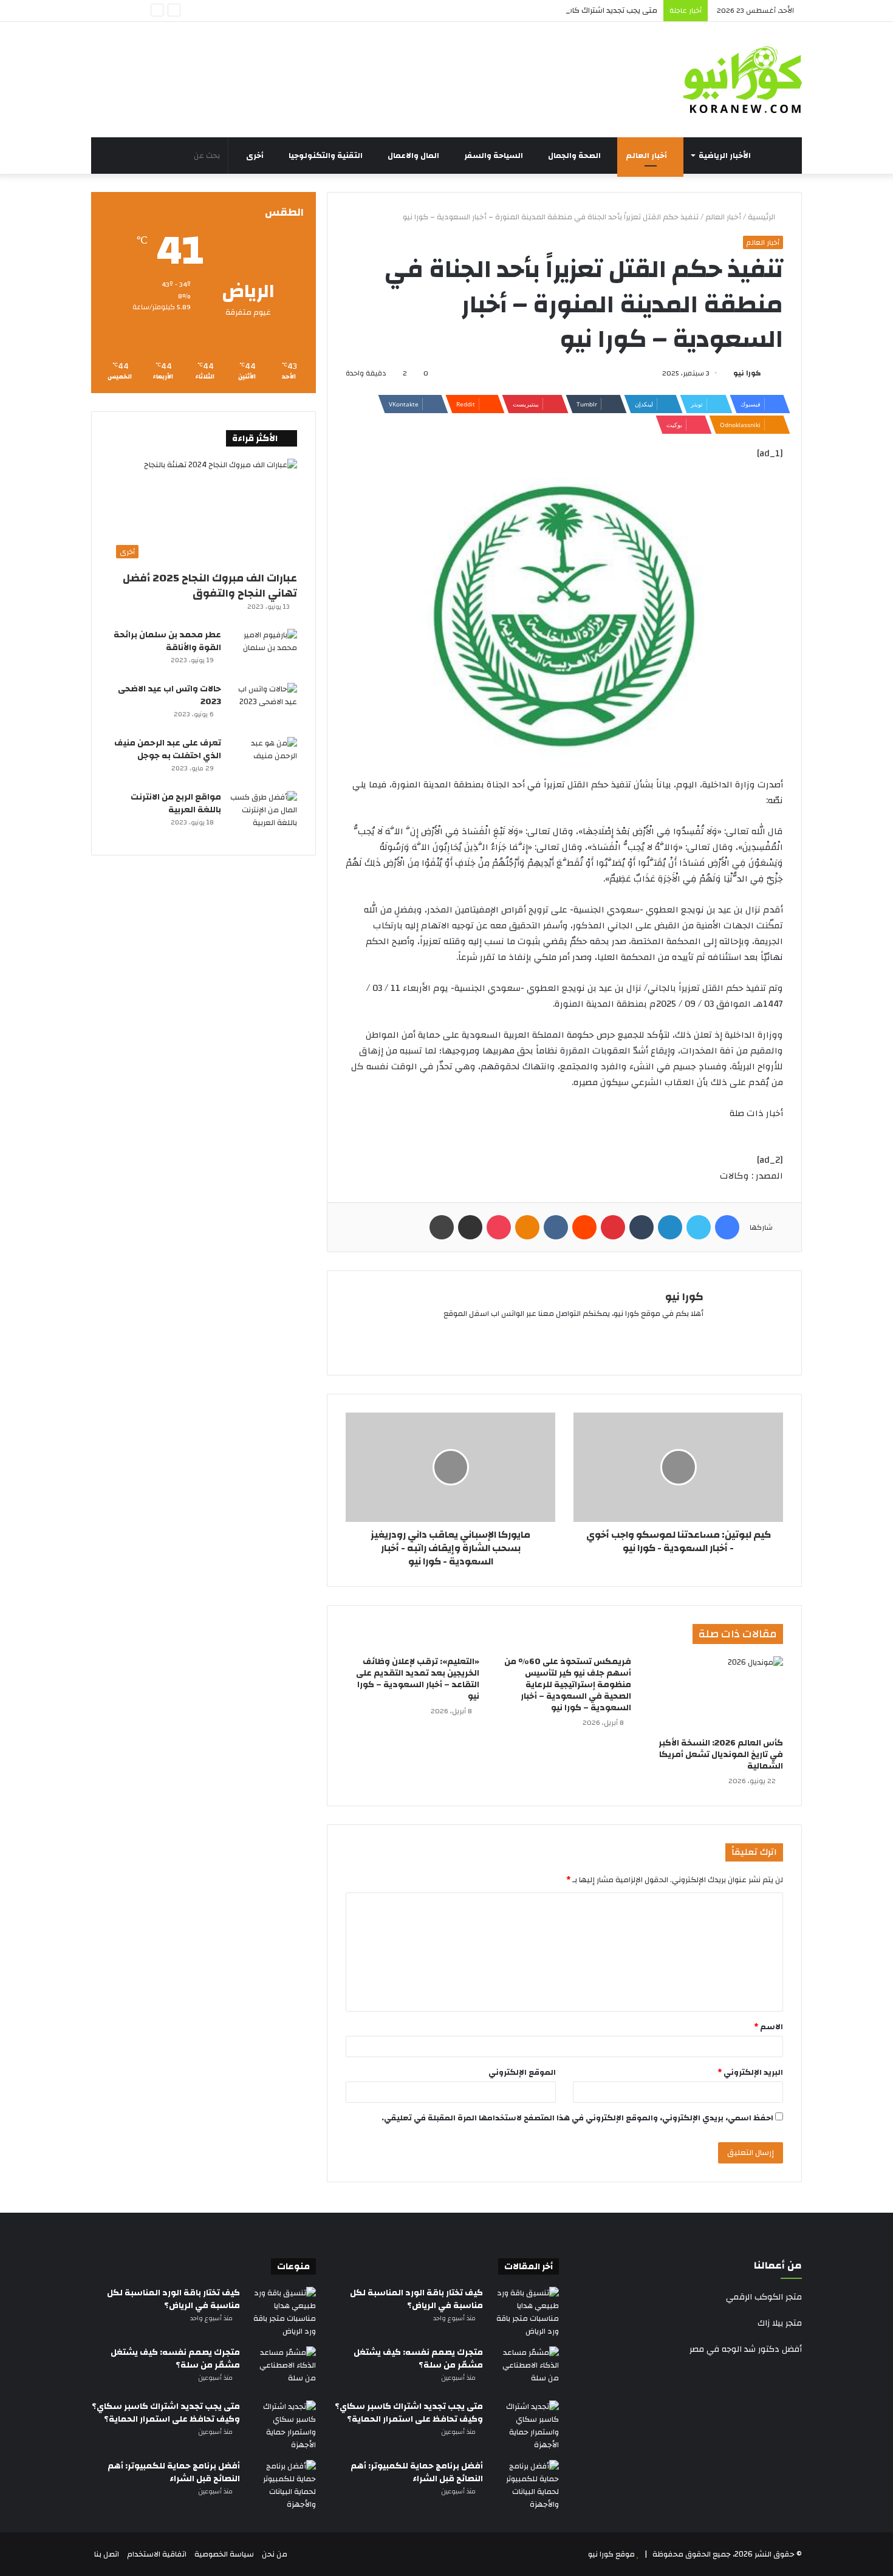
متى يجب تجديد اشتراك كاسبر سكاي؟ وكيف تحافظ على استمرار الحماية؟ (537, 10)
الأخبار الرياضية (726, 156)
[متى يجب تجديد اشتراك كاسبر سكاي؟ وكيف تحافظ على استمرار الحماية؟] (525, 2426)
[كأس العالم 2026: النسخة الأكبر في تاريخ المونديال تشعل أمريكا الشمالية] (716, 1694)
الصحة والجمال (575, 156)
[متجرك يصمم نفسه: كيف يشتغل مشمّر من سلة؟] (525, 2369)
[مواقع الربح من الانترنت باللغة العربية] (264, 814)
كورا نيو (747, 373)
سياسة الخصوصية (224, 2554)
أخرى (256, 156)
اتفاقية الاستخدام (157, 2554)
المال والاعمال (414, 156)
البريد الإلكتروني (750, 2072)
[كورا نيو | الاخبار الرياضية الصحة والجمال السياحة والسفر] (743, 80)
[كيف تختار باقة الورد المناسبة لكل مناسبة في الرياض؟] (525, 2312)
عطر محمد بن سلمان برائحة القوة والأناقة (167, 641)
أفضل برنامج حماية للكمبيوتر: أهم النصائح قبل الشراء (417, 2472)
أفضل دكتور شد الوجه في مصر (746, 2349)
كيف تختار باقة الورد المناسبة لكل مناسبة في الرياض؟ (416, 2299)
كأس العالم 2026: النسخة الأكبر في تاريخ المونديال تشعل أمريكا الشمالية (721, 1755)
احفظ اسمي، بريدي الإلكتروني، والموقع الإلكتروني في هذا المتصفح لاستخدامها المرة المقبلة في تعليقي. (577, 2118)
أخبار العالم (647, 156)
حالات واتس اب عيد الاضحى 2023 (169, 695)
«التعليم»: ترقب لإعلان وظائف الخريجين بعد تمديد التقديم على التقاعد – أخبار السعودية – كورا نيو (418, 1679)
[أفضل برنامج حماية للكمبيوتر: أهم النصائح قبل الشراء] (525, 2485)
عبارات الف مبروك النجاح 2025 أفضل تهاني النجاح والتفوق (210, 586)
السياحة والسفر (494, 156)
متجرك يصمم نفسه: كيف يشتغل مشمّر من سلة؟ (418, 2359)
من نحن (275, 2554)
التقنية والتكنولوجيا (327, 156)
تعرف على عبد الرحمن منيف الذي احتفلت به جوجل (168, 749)
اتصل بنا (107, 2554)
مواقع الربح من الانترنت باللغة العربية (176, 803)
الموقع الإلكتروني (522, 2072)
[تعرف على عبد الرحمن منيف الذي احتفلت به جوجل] (264, 760)
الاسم (768, 2027)
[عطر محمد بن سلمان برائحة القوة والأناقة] (264, 652)
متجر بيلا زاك (780, 2323)
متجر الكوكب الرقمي (764, 2297)
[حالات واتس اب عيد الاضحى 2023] (264, 706)
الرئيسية (762, 217)
